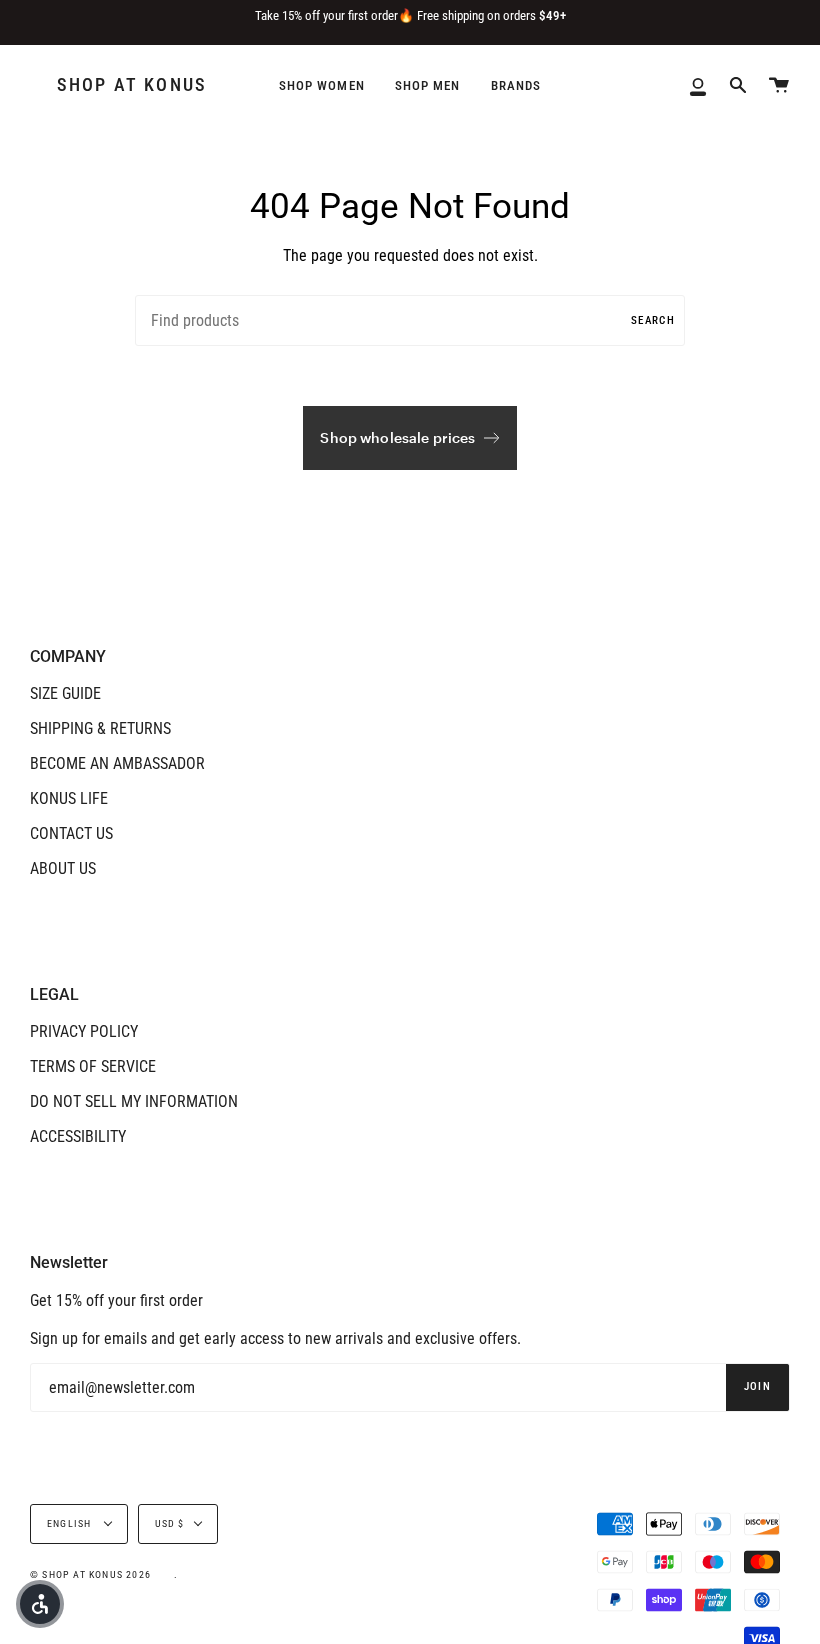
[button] (40, 1604)
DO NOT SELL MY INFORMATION (134, 1101)
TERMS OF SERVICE (93, 1066)
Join (757, 1386)
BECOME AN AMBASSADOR (117, 763)
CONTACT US (71, 833)
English (71, 1523)
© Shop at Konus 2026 (90, 1574)
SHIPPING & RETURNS (100, 728)
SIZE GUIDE (65, 693)
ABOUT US (63, 868)
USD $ (170, 1523)
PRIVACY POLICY (84, 1031)
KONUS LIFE (69, 798)
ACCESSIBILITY (78, 1136)
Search (653, 320)
